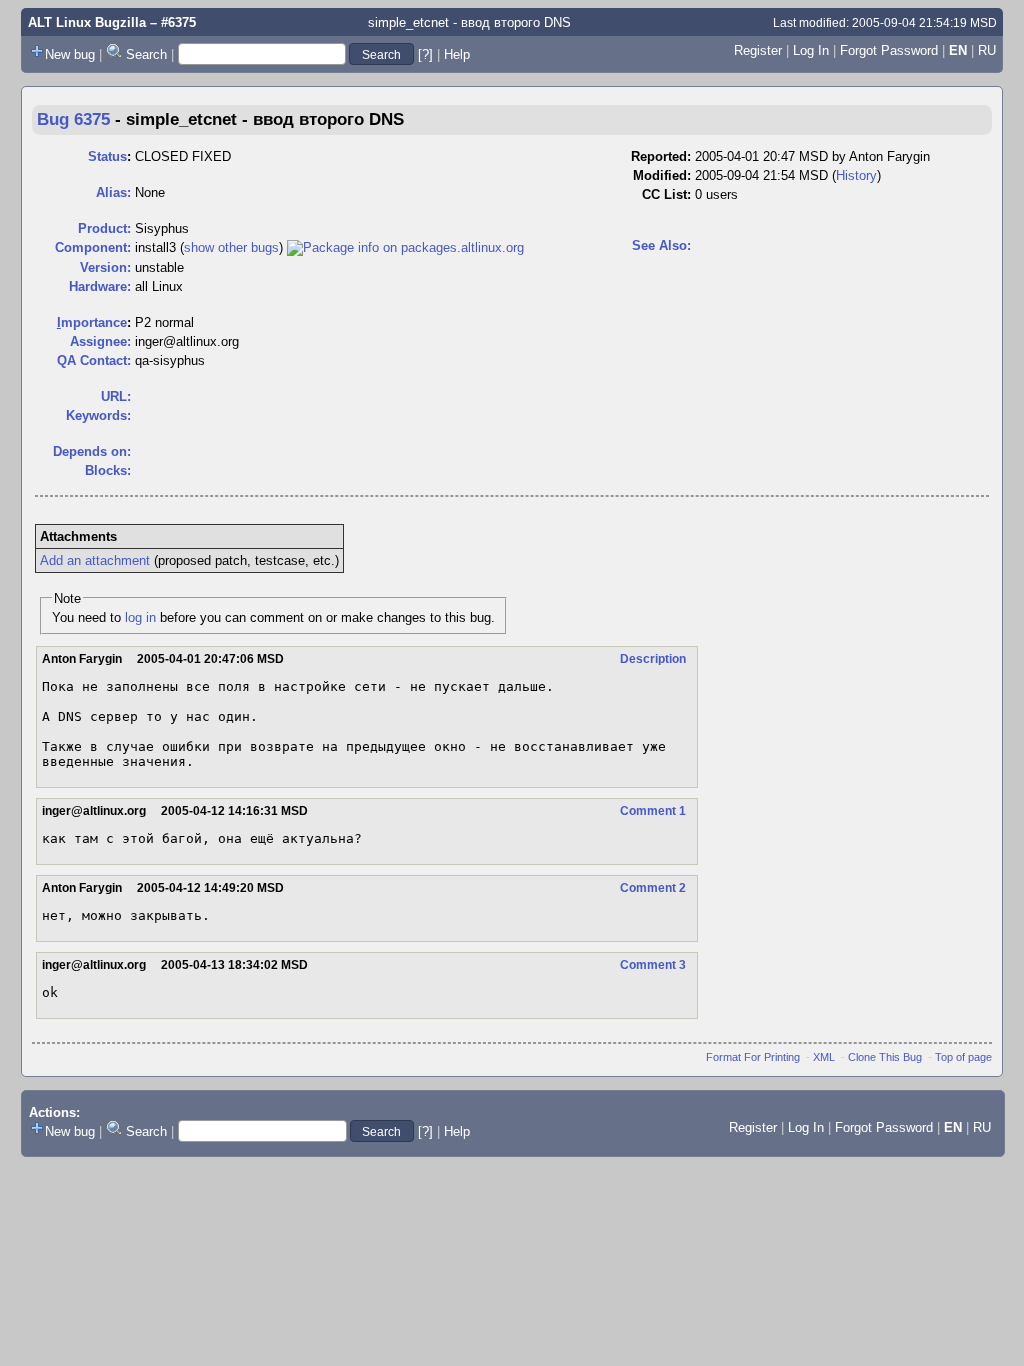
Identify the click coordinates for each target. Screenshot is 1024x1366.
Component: (93, 247)
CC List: (666, 194)
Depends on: (92, 451)
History (856, 175)
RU (987, 50)
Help (457, 54)
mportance (92, 322)
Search (146, 54)
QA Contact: (94, 360)
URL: (116, 396)
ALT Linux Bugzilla (87, 22)
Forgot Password (889, 50)
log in (140, 617)
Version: (105, 267)
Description (653, 659)
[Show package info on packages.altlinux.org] (405, 247)
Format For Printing (753, 1057)
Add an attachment (95, 560)
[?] (425, 54)
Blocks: (108, 470)
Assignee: (100, 341)
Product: (104, 228)
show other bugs (231, 247)
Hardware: (100, 286)
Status (107, 156)
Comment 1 (653, 811)
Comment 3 (653, 965)
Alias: (113, 192)
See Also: (661, 245)
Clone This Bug (885, 1057)
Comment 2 (653, 888)
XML (824, 1057)
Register (758, 50)
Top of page (963, 1057)
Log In (811, 50)
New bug (70, 54)
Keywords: (98, 415)
